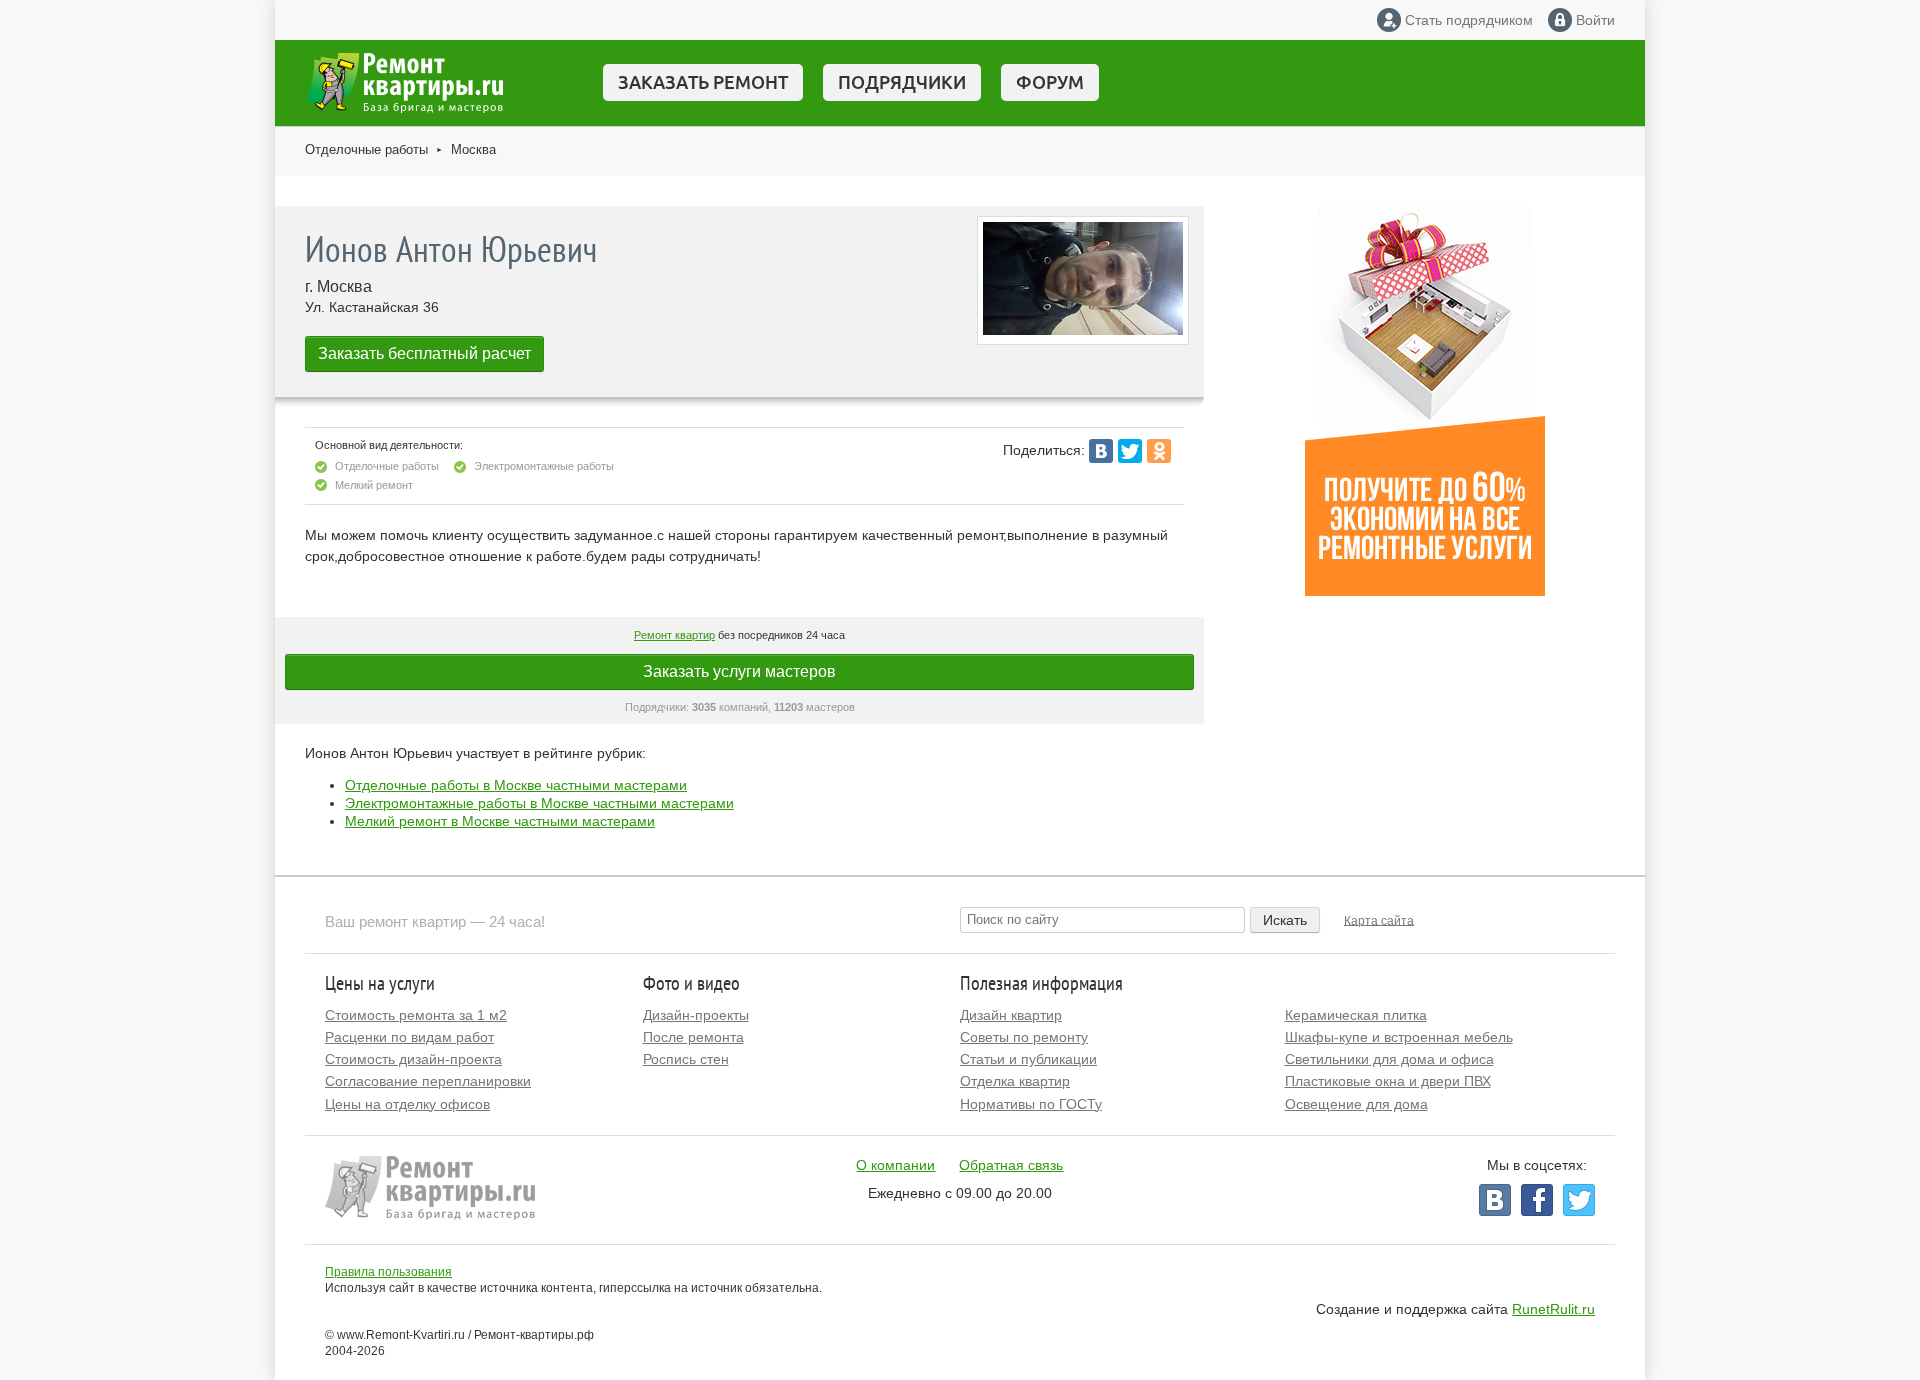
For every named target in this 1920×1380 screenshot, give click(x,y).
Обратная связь (1011, 1165)
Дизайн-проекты (696, 1015)
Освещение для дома (1356, 1104)
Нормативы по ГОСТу (1031, 1104)
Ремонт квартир (674, 635)
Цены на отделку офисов (407, 1104)
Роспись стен (686, 1059)
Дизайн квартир (1011, 1015)
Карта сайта (1379, 920)
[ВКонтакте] (1101, 451)
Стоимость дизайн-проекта (413, 1059)
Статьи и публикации (1028, 1059)
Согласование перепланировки (428, 1081)
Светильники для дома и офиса (1389, 1059)
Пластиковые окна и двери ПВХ (1388, 1081)
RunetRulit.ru (1553, 1309)
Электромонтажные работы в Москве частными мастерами (539, 803)
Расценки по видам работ (409, 1037)
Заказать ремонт (703, 82)
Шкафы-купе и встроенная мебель (1399, 1037)
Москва (473, 149)
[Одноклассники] (1159, 451)
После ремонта (693, 1037)
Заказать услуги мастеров (739, 671)
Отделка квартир (1015, 1081)
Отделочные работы (366, 149)
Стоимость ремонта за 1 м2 (416, 1015)
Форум (1050, 82)
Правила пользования (388, 1272)
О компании (895, 1165)
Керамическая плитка (1356, 1015)
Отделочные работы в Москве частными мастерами (516, 785)
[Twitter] (1130, 451)
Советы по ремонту (1024, 1037)
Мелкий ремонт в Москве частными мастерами (500, 821)
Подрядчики (902, 82)
